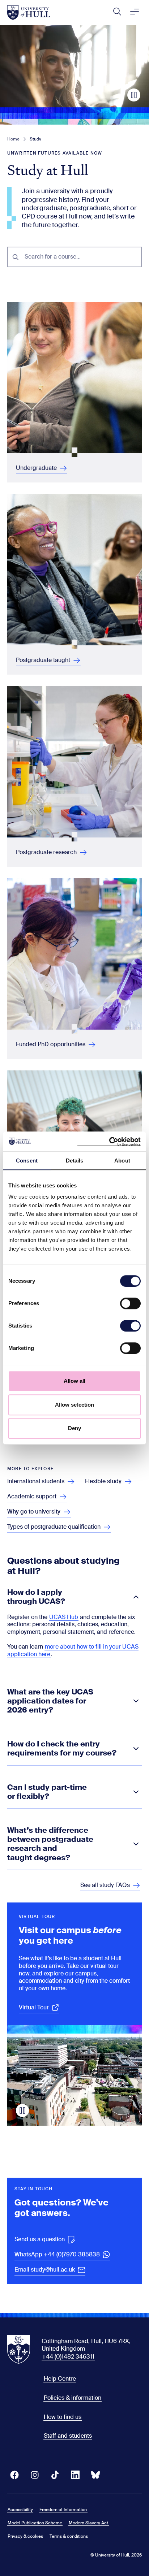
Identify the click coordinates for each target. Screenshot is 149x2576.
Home (13, 139)
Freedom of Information (63, 2510)
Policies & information (73, 2398)
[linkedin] (75, 2475)
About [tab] (122, 1161)
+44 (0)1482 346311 (68, 2357)
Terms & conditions (69, 2536)
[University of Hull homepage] (29, 13)
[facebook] (14, 2475)
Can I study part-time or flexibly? (47, 1792)
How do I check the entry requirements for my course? (62, 1749)
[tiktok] (55, 2475)
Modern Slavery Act (88, 2523)
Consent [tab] (27, 1161)
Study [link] (35, 139)
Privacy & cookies (25, 2536)
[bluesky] (95, 2475)
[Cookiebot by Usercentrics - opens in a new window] (109, 1142)
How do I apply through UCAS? (36, 1597)
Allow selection (75, 1405)
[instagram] (35, 2475)
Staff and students (68, 2436)
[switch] (130, 1303)
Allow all (75, 1381)
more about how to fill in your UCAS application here (73, 1650)
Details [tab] (75, 1161)
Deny (74, 1428)
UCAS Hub (64, 1617)
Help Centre (60, 2379)
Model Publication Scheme (35, 2523)
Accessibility (20, 2510)
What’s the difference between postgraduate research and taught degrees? (50, 1844)
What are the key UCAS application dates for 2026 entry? (50, 1701)
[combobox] (81, 257)
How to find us (63, 2417)
